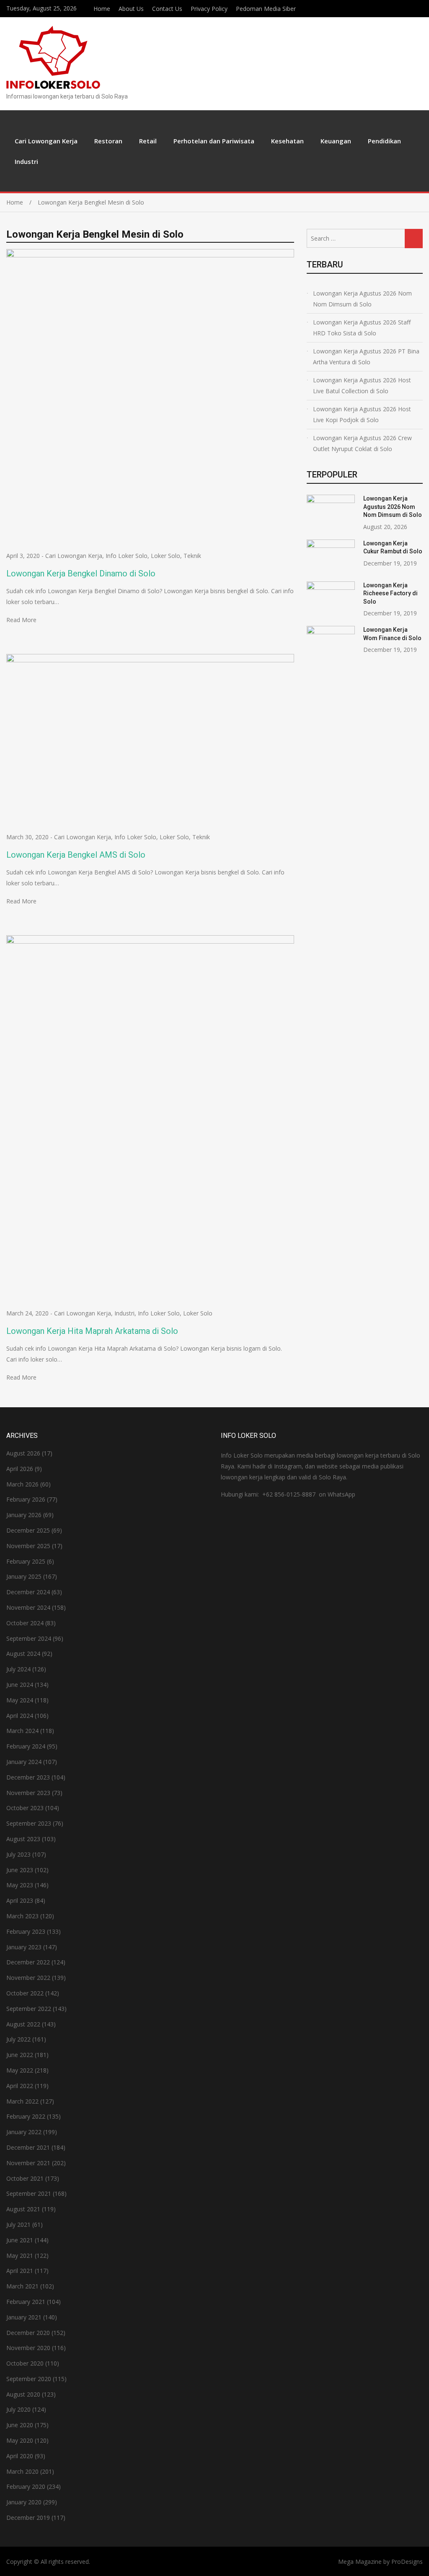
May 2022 (20, 2070)
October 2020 (25, 2363)
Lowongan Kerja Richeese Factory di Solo (390, 593)
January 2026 (24, 1515)
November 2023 (28, 1793)
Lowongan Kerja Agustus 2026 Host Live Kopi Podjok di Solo (362, 414)
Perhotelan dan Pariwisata (214, 141)
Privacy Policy (209, 9)
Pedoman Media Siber (266, 9)
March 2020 (22, 2471)
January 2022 (24, 2132)
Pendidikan (384, 141)
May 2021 (20, 2256)
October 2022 (25, 1993)
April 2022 (20, 2086)
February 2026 (26, 1499)
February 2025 (26, 1561)
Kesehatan (287, 141)
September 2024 (29, 1638)
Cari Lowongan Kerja (46, 141)
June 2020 (20, 2425)
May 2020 (20, 2440)
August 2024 (23, 1654)
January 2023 (24, 1947)
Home (102, 9)
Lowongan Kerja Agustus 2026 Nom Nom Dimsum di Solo (362, 299)
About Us (131, 9)
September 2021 (29, 2193)
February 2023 (26, 1931)
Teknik (192, 556)
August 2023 (23, 1839)
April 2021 (20, 2271)
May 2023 (20, 1885)
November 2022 (28, 1978)
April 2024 (20, 1716)
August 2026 (23, 1453)
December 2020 (28, 2333)
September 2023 (29, 1823)
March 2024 (22, 1731)
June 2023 (20, 1870)
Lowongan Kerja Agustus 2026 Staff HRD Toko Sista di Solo (362, 328)
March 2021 (22, 2286)
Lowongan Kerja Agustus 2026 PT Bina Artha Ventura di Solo (366, 357)
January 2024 (24, 1762)
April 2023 (20, 1900)
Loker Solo (165, 556)
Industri (26, 161)
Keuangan (336, 141)
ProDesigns (407, 2562)
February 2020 (26, 2487)
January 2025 (24, 1576)
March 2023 (22, 1916)
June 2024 (20, 1685)
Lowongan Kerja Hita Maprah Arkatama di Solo (92, 1331)
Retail (148, 141)
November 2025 (28, 1546)
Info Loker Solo (127, 556)
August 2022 (23, 2024)
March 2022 (22, 2101)
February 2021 (26, 2302)
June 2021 (20, 2240)
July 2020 (18, 2409)
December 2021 (28, 2147)
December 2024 (28, 1592)
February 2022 (26, 2116)
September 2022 (29, 2009)
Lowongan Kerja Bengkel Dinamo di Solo (81, 573)
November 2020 (28, 2348)
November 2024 (28, 1607)
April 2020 (20, 2456)
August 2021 (23, 2209)
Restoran (108, 141)
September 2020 (29, 2379)
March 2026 (22, 1484)
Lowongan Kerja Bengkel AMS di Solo (76, 855)
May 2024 (20, 1700)
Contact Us (167, 9)
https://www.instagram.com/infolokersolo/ (420, 8)
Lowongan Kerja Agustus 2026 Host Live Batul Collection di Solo (362, 385)
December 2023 (28, 1777)
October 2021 (25, 2178)
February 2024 (26, 1746)
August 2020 (23, 2394)
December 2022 (28, 1962)
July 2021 (18, 2224)
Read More (21, 620)
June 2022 (20, 2055)
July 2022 (18, 2039)
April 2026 (20, 1469)
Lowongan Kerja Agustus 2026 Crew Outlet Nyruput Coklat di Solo (362, 443)
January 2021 (24, 2317)
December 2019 (28, 2518)
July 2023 (18, 1854)
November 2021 (28, 2163)
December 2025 (28, 1530)
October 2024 (25, 1623)
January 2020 (24, 2502)
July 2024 (18, 1669)
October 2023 (25, 1808)
